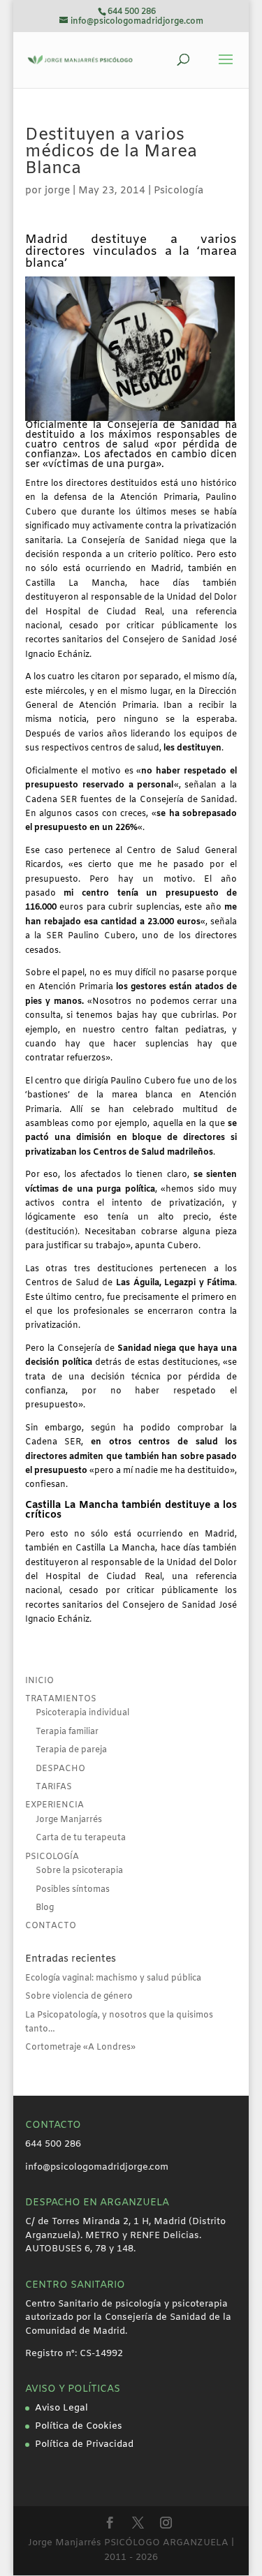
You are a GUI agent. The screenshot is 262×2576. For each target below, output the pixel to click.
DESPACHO (60, 1769)
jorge (57, 191)
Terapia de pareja (71, 1750)
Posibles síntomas (73, 1890)
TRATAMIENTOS (61, 1699)
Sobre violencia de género (79, 1997)
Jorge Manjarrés (69, 1820)
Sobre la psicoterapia (79, 1871)
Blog (45, 1908)
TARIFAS (54, 1787)
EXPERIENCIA (54, 1805)
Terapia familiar (67, 1732)
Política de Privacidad (84, 2444)
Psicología (179, 191)
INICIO (39, 1681)
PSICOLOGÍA (52, 1857)
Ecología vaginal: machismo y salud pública (113, 1978)
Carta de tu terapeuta (81, 1838)
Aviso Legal (61, 2408)
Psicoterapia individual (82, 1713)
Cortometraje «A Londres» (80, 2048)
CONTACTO (51, 1926)
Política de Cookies (79, 2426)
